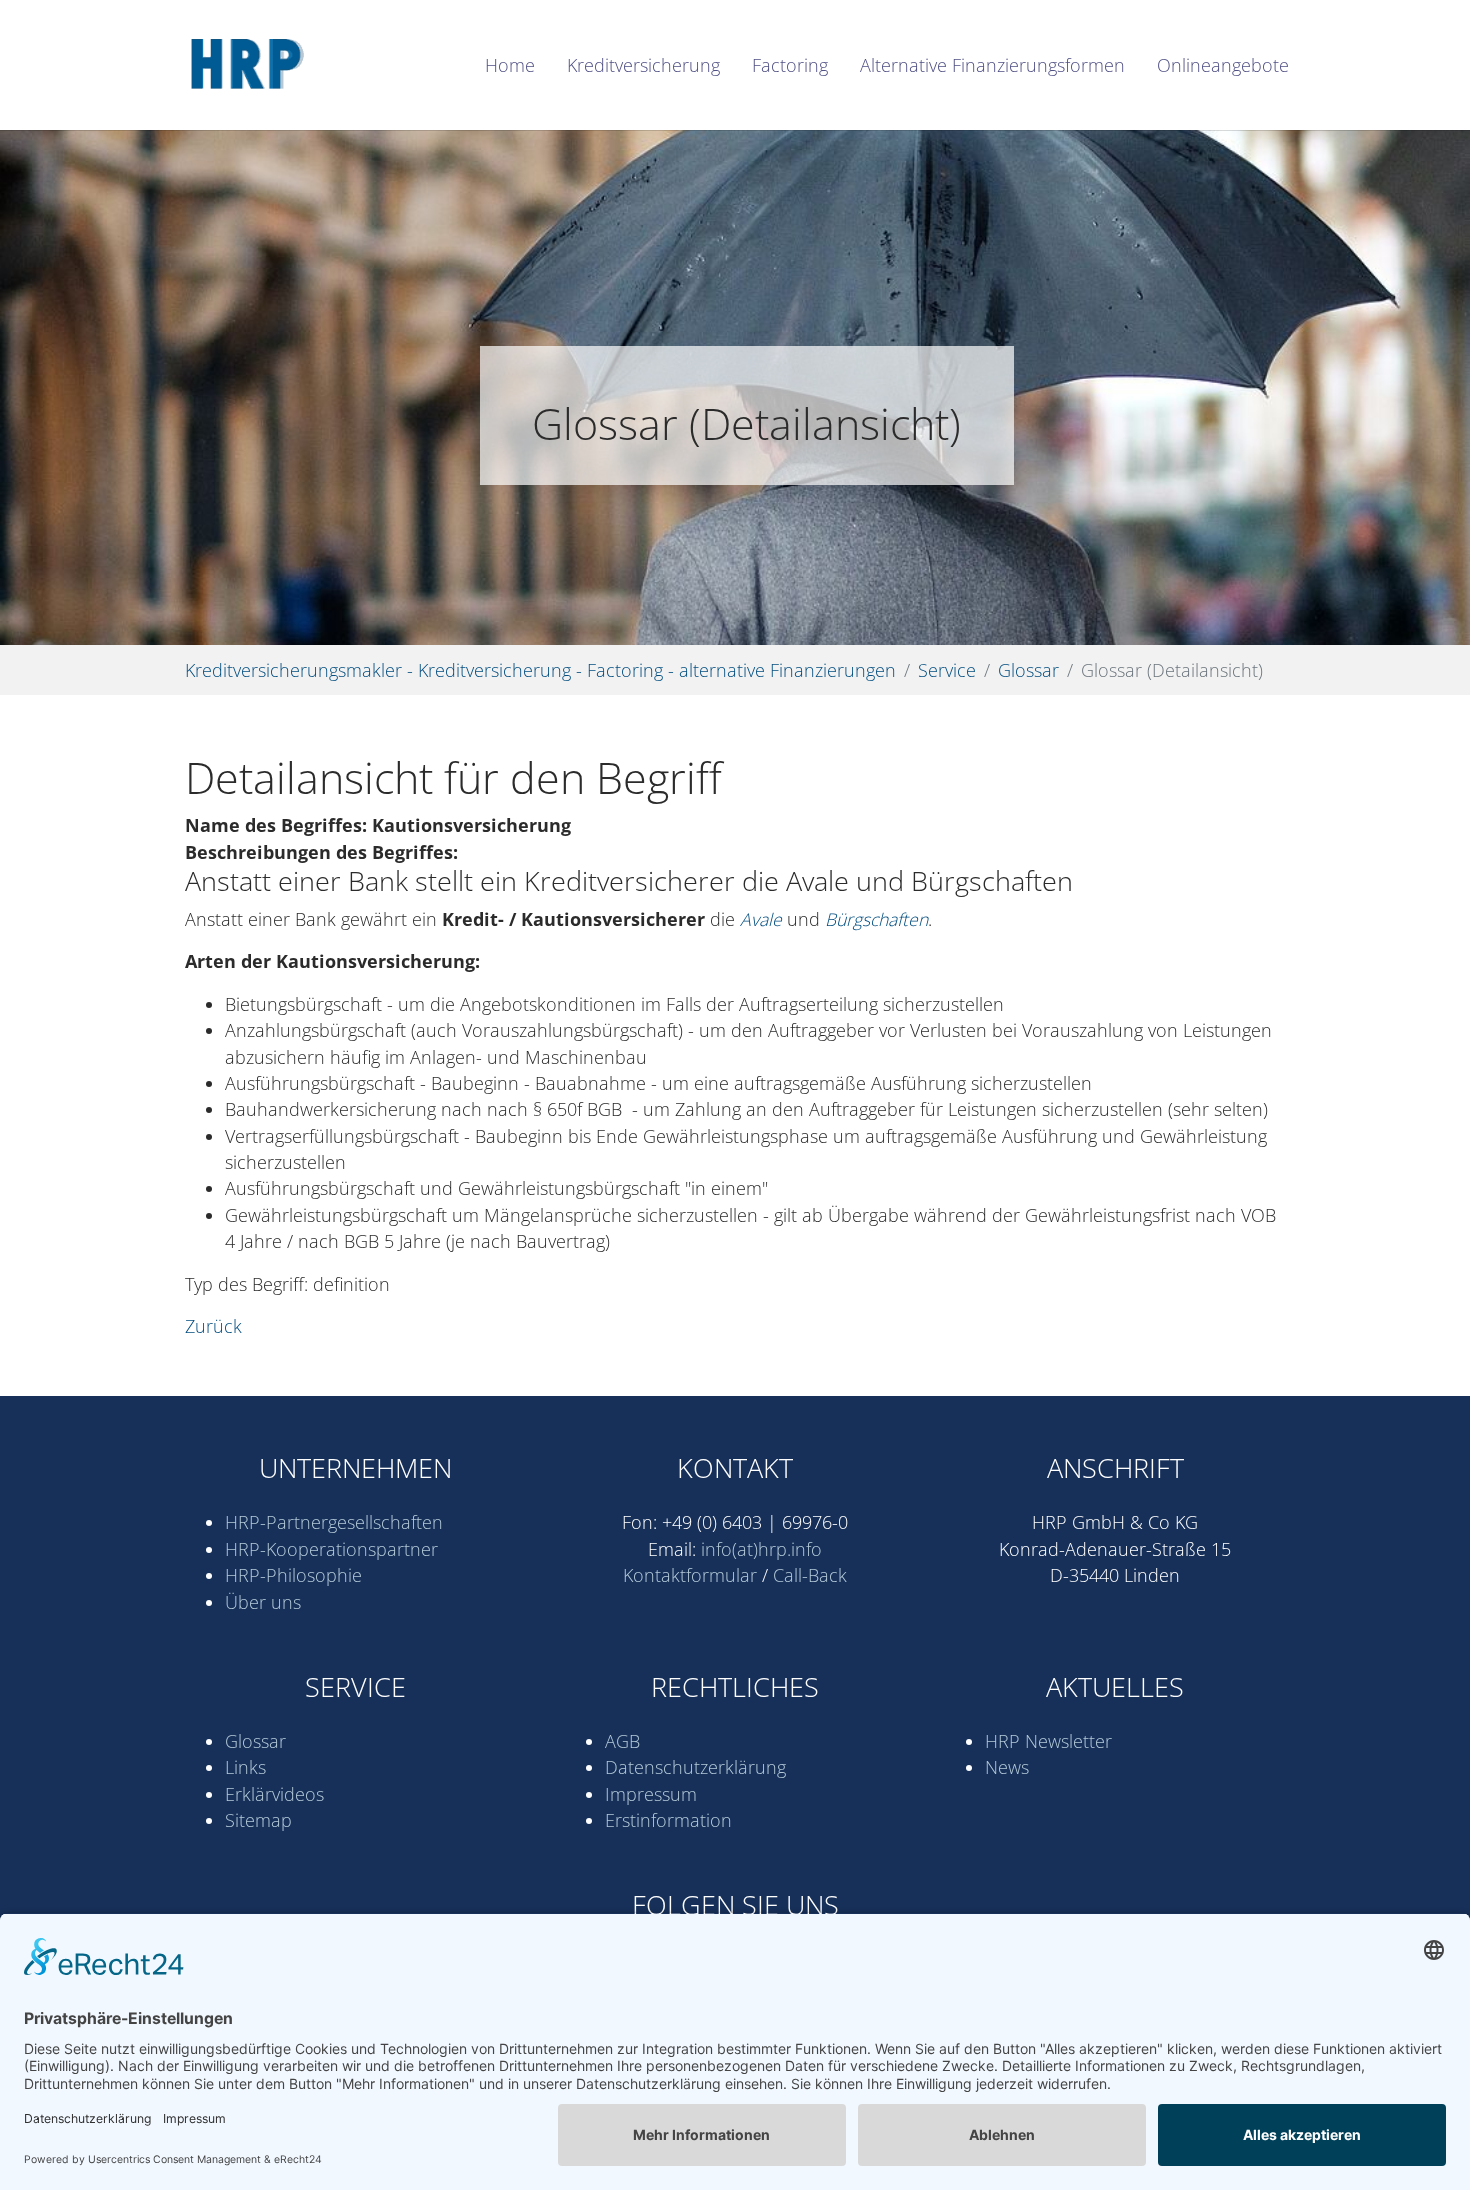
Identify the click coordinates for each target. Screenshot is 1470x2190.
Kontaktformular (690, 1575)
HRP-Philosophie (293, 1575)
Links (245, 1767)
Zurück (213, 1326)
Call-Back (810, 1575)
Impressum (651, 1794)
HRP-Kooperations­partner (331, 1549)
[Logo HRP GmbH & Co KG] (307, 65)
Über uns (263, 1602)
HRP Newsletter (1048, 1741)
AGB (622, 1741)
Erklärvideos (274, 1794)
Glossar (255, 1741)
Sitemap (258, 1820)
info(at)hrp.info (761, 1549)
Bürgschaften (876, 919)
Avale (761, 919)
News (1007, 1767)
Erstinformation (668, 1820)
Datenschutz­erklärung (695, 1767)
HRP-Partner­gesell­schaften (334, 1522)
